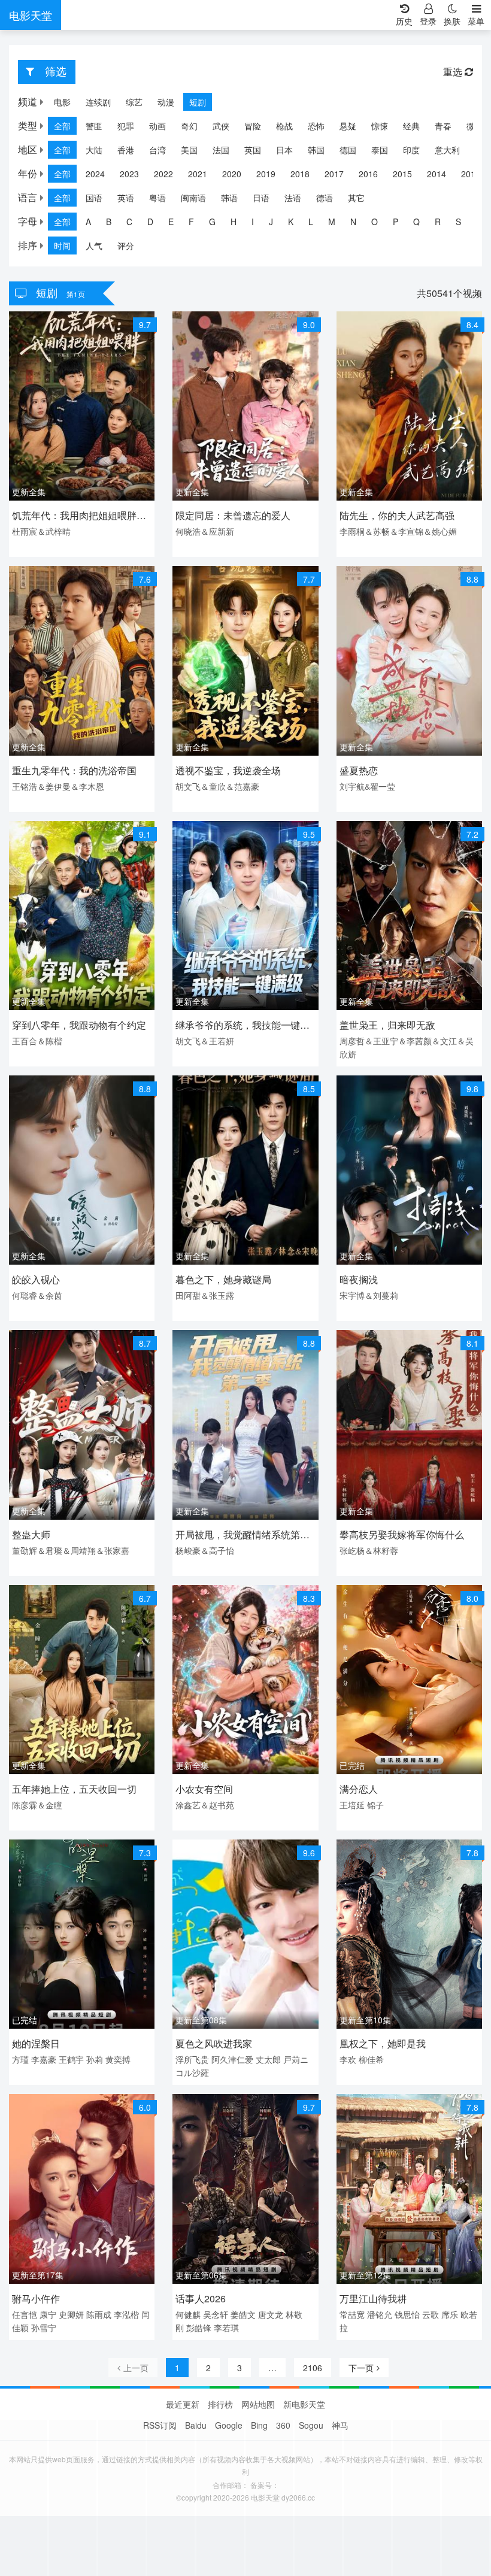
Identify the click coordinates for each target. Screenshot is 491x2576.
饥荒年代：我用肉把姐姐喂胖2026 (74, 516)
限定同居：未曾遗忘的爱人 (233, 515)
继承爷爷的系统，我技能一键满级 (243, 1026)
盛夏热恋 (359, 770)
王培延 (352, 1805)
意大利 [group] (447, 150)
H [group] (234, 222)
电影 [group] (62, 102)
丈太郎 (268, 2059)
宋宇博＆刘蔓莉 (369, 1295)
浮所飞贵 (192, 2059)
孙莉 (95, 2059)
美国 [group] (189, 150)
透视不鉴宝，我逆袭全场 (228, 770)
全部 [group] (62, 126)
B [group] (109, 222)
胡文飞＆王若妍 (205, 1041)
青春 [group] (443, 126)
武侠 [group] (221, 126)
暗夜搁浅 (359, 1279)
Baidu (196, 2425)
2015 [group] (402, 174)
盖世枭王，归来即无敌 (387, 1025)
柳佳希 (371, 2059)
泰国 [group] (380, 150)
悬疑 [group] (348, 126)
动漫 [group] (166, 102)
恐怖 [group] (316, 126)
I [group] (253, 222)
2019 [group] (266, 174)
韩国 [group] (316, 150)
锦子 (375, 1805)
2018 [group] (300, 174)
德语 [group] (325, 198)
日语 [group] (261, 198)
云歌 (431, 2314)
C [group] (129, 222)
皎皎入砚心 (36, 1279)
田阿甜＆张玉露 (205, 1295)
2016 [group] (368, 174)
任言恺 (25, 2314)
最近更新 (183, 2404)
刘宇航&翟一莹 (367, 786)
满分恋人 (359, 1789)
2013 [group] (471, 174)
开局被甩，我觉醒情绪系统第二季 (243, 1536)
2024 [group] (95, 174)
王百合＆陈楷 (37, 1041)
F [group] (191, 222)
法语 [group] (293, 198)
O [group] (375, 222)
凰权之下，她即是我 (383, 2043)
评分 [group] (126, 246)
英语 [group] (126, 198)
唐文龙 (271, 2314)
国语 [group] (94, 198)
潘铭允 (380, 2314)
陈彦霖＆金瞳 (37, 1805)
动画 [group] (157, 126)
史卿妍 (71, 2314)
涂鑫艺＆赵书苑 (205, 1805)
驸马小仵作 (36, 2298)
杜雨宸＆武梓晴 (41, 531)
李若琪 (226, 2328)
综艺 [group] (134, 102)
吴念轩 (216, 2314)
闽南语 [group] (193, 198)
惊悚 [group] (380, 126)
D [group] (150, 222)
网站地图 (258, 2404)
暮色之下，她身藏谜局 (223, 1279)
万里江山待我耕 (373, 2298)
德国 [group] (348, 150)
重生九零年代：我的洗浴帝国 (74, 770)
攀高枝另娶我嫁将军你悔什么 (402, 1534)
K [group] (291, 222)
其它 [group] (356, 198)
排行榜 (220, 2404)
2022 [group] (163, 174)
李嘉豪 (44, 2059)
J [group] (271, 222)
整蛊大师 (31, 1534)
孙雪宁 (44, 2328)
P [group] (395, 222)
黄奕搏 (118, 2059)
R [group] (438, 222)
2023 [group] (129, 174)
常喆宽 (352, 2314)
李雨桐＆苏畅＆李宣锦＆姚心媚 (398, 531)
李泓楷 (126, 2314)
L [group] (311, 222)
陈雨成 (99, 2314)
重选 (454, 72)
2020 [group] (232, 174)
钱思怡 (407, 2314)
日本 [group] (284, 150)
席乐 (450, 2314)
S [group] (458, 222)
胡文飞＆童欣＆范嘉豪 (217, 786)
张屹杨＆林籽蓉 (369, 1550)
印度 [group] (411, 150)
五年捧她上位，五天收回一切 (74, 1789)
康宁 (48, 2314)
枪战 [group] (284, 126)
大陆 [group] (94, 150)
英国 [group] (253, 150)
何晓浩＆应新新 (205, 531)
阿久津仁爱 (232, 2059)
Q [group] (416, 222)
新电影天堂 (304, 2404)
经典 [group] (411, 126)
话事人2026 (201, 2298)
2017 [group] (334, 174)
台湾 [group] (157, 150)
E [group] (171, 222)
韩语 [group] (229, 198)
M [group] (332, 222)
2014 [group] (437, 174)
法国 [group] (221, 150)
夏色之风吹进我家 (214, 2043)
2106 (313, 2368)
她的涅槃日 (36, 2043)
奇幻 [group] (189, 126)
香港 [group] (126, 150)
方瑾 (20, 2059)
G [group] (212, 222)
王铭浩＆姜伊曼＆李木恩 (58, 786)
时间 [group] (62, 246)
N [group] (353, 222)
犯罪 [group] (126, 126)
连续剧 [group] (98, 102)
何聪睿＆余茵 (37, 1295)
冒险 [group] (253, 126)
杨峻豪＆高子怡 (205, 1550)
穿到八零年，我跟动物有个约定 (79, 1025)
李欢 (348, 2059)
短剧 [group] (198, 102)
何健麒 (188, 2314)
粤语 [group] (157, 198)
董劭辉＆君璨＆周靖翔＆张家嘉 (71, 1550)
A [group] (88, 222)
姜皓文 (243, 2314)
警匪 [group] (94, 126)
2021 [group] (198, 174)
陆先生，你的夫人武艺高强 (397, 515)
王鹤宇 (71, 2059)
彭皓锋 (199, 2328)
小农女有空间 (204, 1789)
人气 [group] (94, 246)
